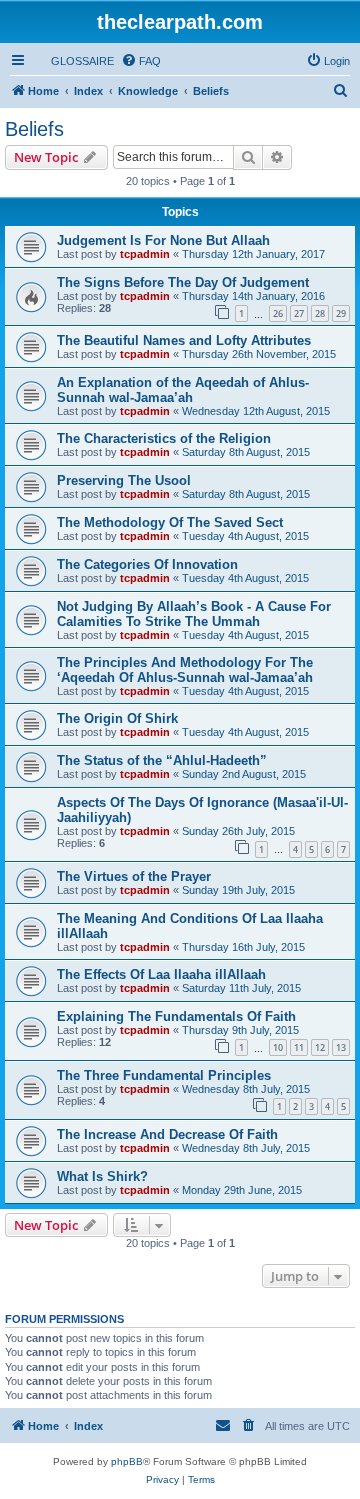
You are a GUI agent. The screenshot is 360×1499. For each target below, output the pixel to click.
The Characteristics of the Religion (164, 438)
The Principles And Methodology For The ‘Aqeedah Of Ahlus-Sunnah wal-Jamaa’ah (185, 670)
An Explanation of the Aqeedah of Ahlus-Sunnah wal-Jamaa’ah (183, 390)
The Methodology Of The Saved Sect (170, 522)
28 (320, 313)
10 (278, 1047)
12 (320, 1047)
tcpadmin (145, 254)
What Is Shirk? (102, 1176)
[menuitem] (73, 61)
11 (299, 1047)
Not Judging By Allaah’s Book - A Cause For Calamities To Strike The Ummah (194, 614)
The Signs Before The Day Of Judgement (183, 282)
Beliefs (34, 129)
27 (299, 313)
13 (341, 1047)
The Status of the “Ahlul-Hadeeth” (162, 760)
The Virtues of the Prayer (134, 876)
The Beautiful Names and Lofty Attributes (184, 340)
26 (278, 313)
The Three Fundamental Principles (164, 1075)
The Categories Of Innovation (147, 564)
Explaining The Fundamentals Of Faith (176, 1016)
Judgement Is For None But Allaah (163, 240)
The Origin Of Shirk (117, 718)
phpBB (127, 1461)
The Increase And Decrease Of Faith (167, 1134)
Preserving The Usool (124, 480)
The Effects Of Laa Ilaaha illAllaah (161, 974)
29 (341, 313)
